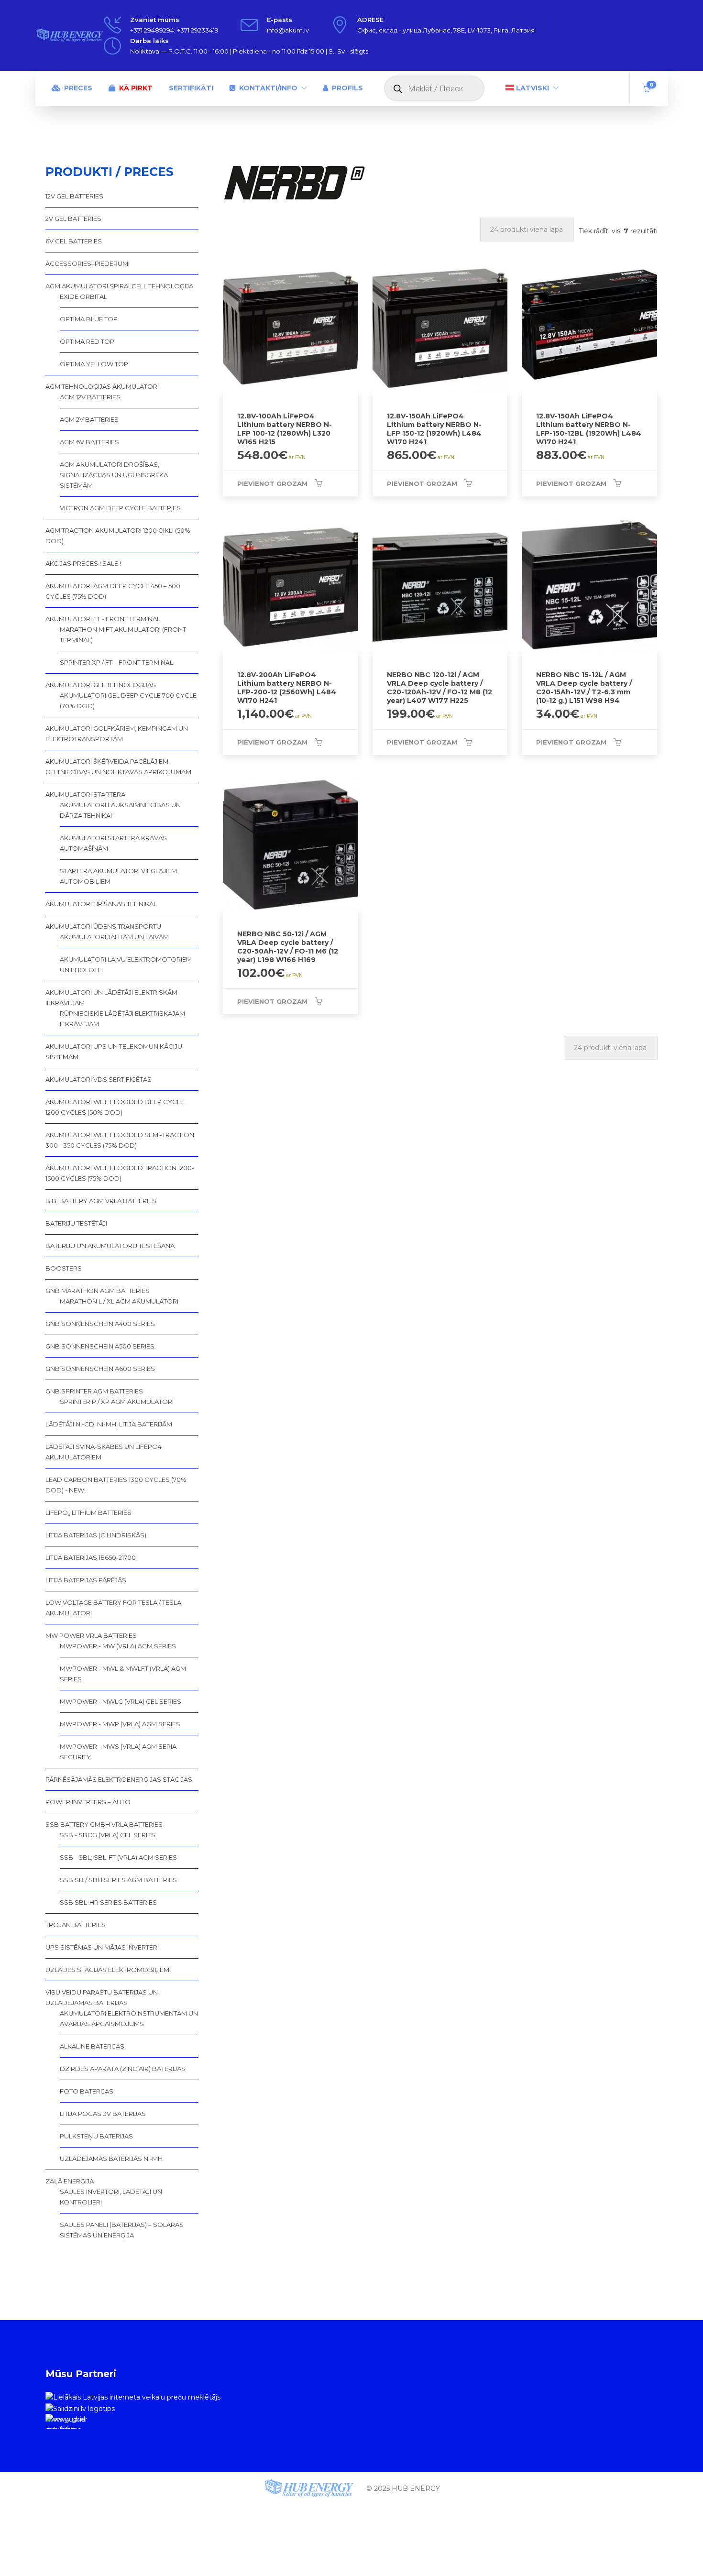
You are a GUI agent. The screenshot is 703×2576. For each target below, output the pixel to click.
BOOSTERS (64, 1268)
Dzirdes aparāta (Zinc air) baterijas (123, 2069)
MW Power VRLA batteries (91, 1635)
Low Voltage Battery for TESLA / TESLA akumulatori (113, 1608)
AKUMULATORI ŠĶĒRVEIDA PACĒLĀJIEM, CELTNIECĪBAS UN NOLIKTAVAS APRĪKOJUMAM (118, 767)
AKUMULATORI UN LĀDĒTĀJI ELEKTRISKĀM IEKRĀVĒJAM (111, 998)
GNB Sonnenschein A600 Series (100, 1369)
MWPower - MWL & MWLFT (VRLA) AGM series (123, 1674)
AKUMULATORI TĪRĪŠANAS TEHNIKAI (100, 904)
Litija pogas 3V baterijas (103, 2114)
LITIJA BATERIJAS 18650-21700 (91, 1557)
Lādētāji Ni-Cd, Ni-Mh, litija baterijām (109, 1424)
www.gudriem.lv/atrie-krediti (66, 2422)
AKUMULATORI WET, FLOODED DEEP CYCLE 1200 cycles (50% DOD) (115, 1107)
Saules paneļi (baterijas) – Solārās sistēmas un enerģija (122, 2230)
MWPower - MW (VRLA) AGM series (118, 1646)
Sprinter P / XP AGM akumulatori (117, 1402)
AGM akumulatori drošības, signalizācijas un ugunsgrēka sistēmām (114, 475)
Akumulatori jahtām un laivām (114, 937)
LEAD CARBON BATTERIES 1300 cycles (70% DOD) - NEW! (116, 1485)
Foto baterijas (87, 2091)
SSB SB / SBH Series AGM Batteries (118, 1880)
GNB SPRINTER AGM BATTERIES (94, 1391)
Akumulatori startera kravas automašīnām (113, 843)
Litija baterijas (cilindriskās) (96, 1535)
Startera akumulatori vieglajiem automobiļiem (118, 876)
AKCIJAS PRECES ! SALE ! (83, 563)
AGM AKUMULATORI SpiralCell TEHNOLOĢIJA (119, 286)
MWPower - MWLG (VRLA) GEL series (121, 1701)
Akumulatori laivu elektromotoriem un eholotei (126, 965)
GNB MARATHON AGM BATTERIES (98, 1291)
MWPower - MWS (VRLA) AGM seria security (118, 1752)
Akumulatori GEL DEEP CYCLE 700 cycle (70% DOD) (128, 701)
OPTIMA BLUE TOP (89, 319)
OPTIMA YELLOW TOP (94, 364)
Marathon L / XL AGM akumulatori (119, 1301)
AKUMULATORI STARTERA (85, 794)
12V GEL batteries (74, 196)
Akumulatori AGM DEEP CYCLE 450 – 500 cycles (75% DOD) (113, 591)
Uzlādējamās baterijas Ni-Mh (111, 2159)
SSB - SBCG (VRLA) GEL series (108, 1835)
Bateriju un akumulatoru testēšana (110, 1246)
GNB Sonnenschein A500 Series (100, 1346)
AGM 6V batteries (89, 442)
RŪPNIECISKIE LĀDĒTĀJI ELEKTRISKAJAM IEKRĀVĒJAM (122, 1019)
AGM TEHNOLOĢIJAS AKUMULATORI (102, 386)
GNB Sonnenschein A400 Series (100, 1324)
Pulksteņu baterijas (96, 2136)
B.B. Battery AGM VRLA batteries (101, 1201)
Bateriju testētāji (76, 1223)
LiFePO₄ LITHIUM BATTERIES (88, 1513)
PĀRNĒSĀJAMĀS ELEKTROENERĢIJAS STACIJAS (119, 1779)
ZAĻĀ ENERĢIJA (70, 2181)
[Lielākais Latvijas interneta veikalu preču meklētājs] (133, 2397)
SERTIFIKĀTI (191, 88)
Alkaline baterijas (92, 2046)
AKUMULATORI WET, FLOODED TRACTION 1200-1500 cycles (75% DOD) (120, 1173)
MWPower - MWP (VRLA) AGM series (120, 1724)
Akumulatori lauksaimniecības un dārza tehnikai (120, 810)
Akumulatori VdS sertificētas (99, 1079)
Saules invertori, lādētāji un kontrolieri (111, 2197)
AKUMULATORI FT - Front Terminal (103, 619)
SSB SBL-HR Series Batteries (108, 1902)
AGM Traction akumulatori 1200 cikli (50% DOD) (118, 536)
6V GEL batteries (74, 241)
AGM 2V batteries (89, 419)
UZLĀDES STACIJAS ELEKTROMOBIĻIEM (107, 1970)
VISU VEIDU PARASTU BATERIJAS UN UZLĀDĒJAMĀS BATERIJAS (102, 1997)
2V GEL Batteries (73, 219)
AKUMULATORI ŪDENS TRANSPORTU (103, 926)
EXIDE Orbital (83, 296)
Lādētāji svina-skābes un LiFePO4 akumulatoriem (104, 1452)
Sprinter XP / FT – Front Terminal (116, 662)
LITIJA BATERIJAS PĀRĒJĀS (86, 1580)
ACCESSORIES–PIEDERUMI (88, 263)
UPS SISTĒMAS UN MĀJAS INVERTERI (102, 1947)
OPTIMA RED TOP (87, 341)
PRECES (78, 88)
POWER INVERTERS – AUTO (88, 1802)
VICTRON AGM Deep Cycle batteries (120, 508)
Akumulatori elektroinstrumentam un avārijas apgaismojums (129, 2018)
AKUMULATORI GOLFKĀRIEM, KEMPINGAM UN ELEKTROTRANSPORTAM (117, 734)
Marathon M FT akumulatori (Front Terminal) (123, 635)
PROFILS (347, 88)
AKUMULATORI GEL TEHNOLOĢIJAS (101, 685)
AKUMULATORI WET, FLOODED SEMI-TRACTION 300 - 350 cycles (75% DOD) (120, 1140)
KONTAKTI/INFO (268, 88)
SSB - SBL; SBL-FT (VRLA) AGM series (118, 1857)
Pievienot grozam (272, 483)
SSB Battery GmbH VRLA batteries (104, 1824)
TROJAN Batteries (76, 1925)
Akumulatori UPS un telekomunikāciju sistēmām (114, 1052)
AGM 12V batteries (90, 397)
